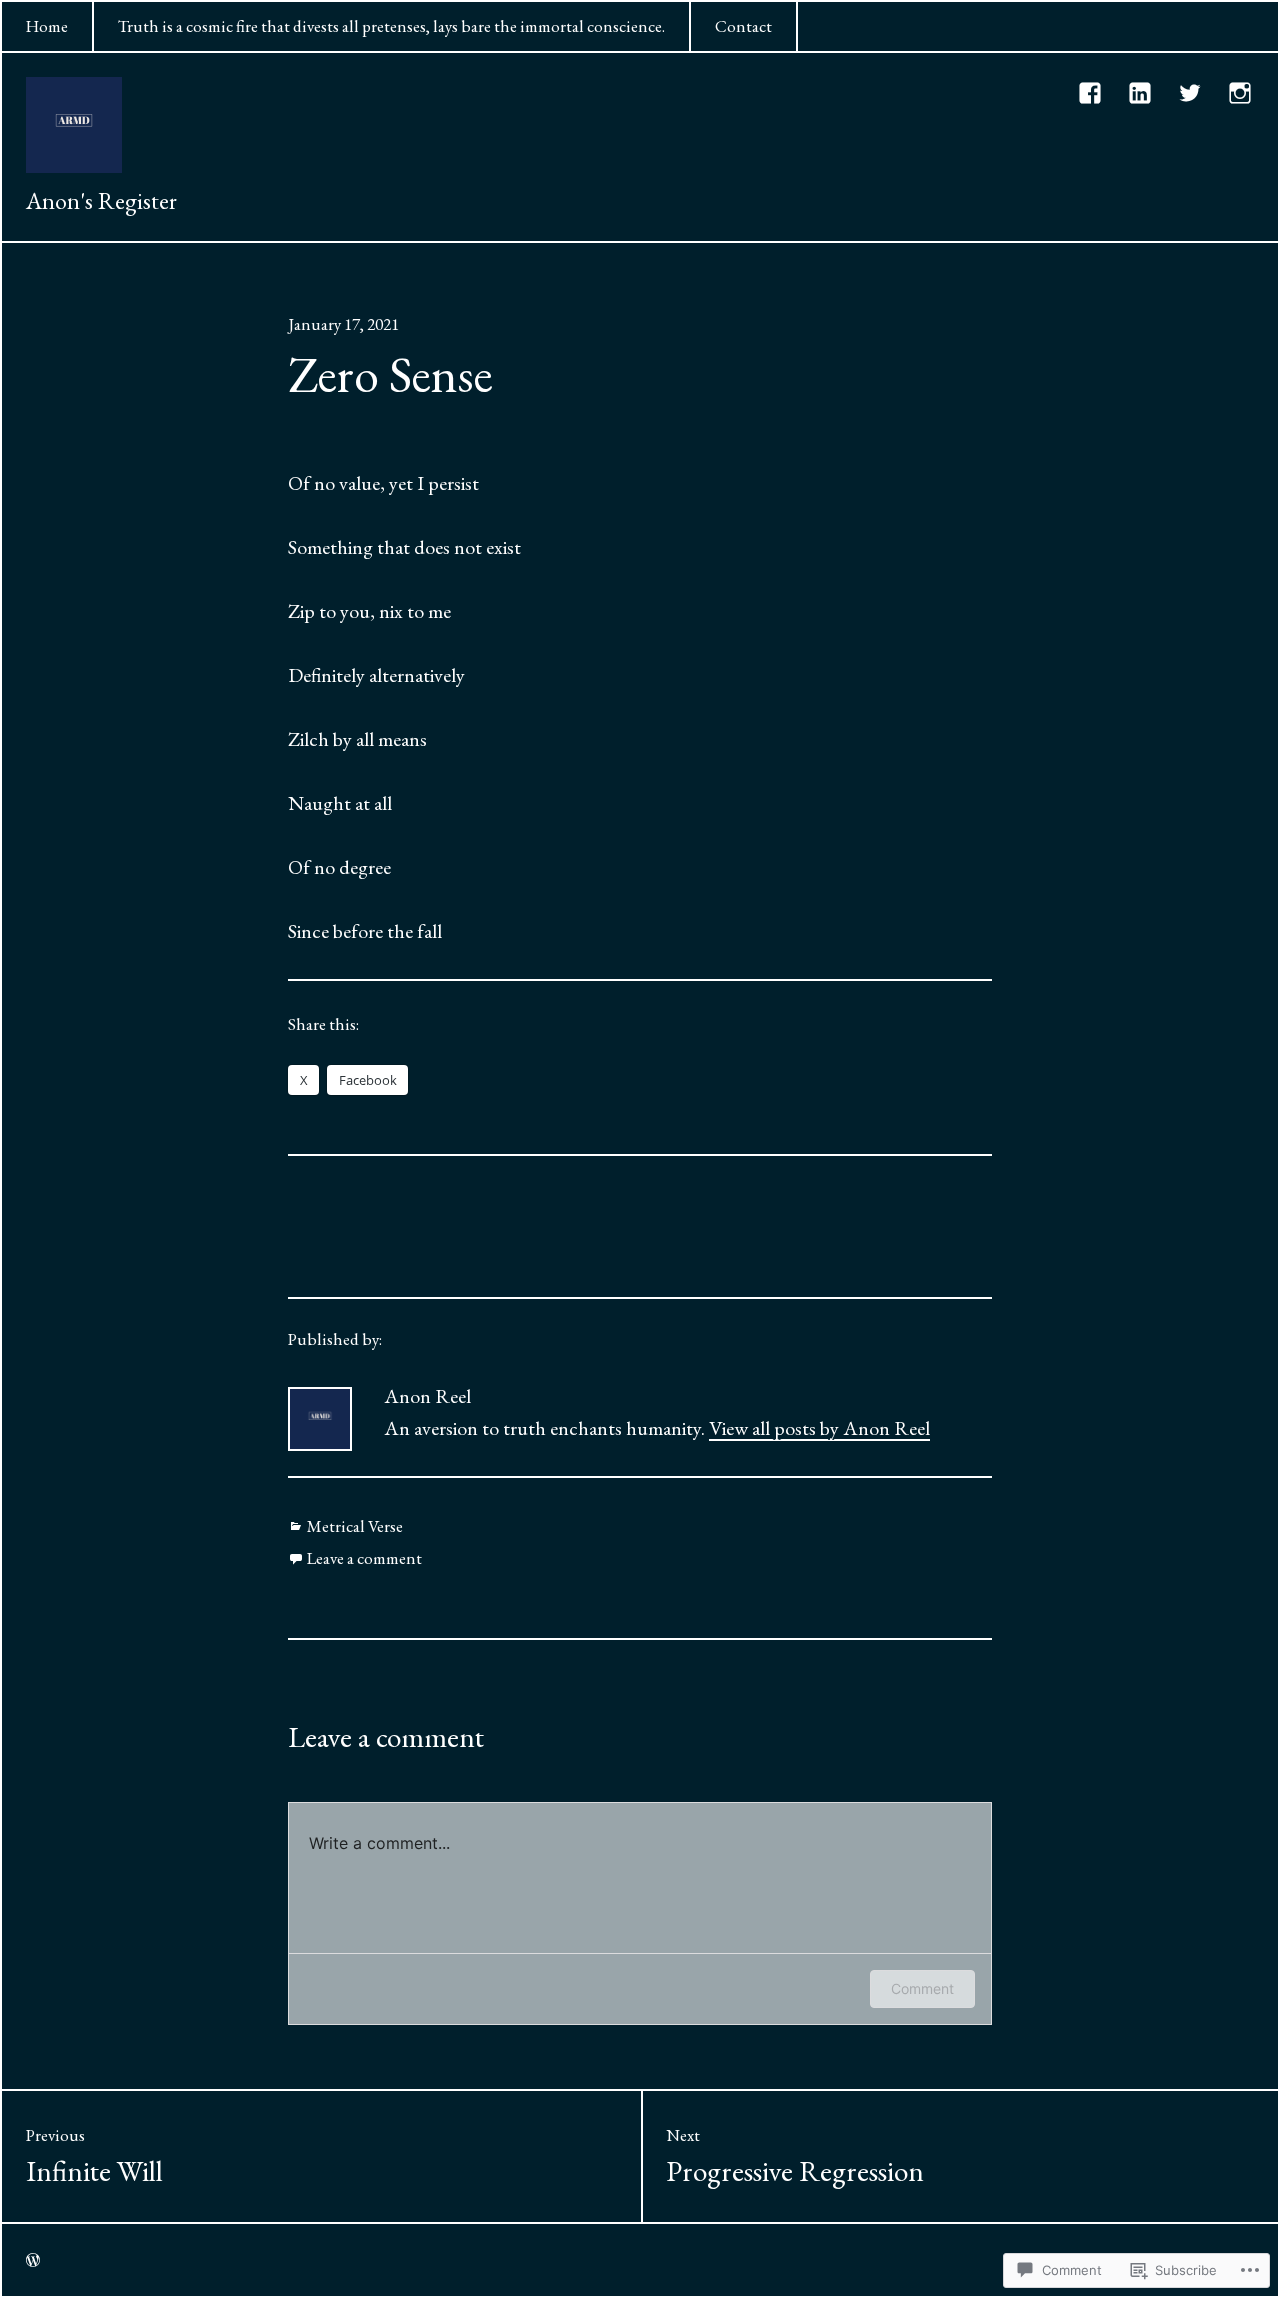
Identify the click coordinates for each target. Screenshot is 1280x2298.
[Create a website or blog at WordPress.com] (33, 2260)
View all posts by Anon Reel (819, 1428)
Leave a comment (364, 1558)
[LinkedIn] (1141, 93)
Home (47, 26)
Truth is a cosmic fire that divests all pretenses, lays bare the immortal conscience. (391, 26)
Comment (922, 1988)
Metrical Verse (355, 1526)
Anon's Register (101, 200)
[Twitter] (1191, 93)
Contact (743, 26)
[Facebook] (1091, 93)
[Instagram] (1241, 93)
